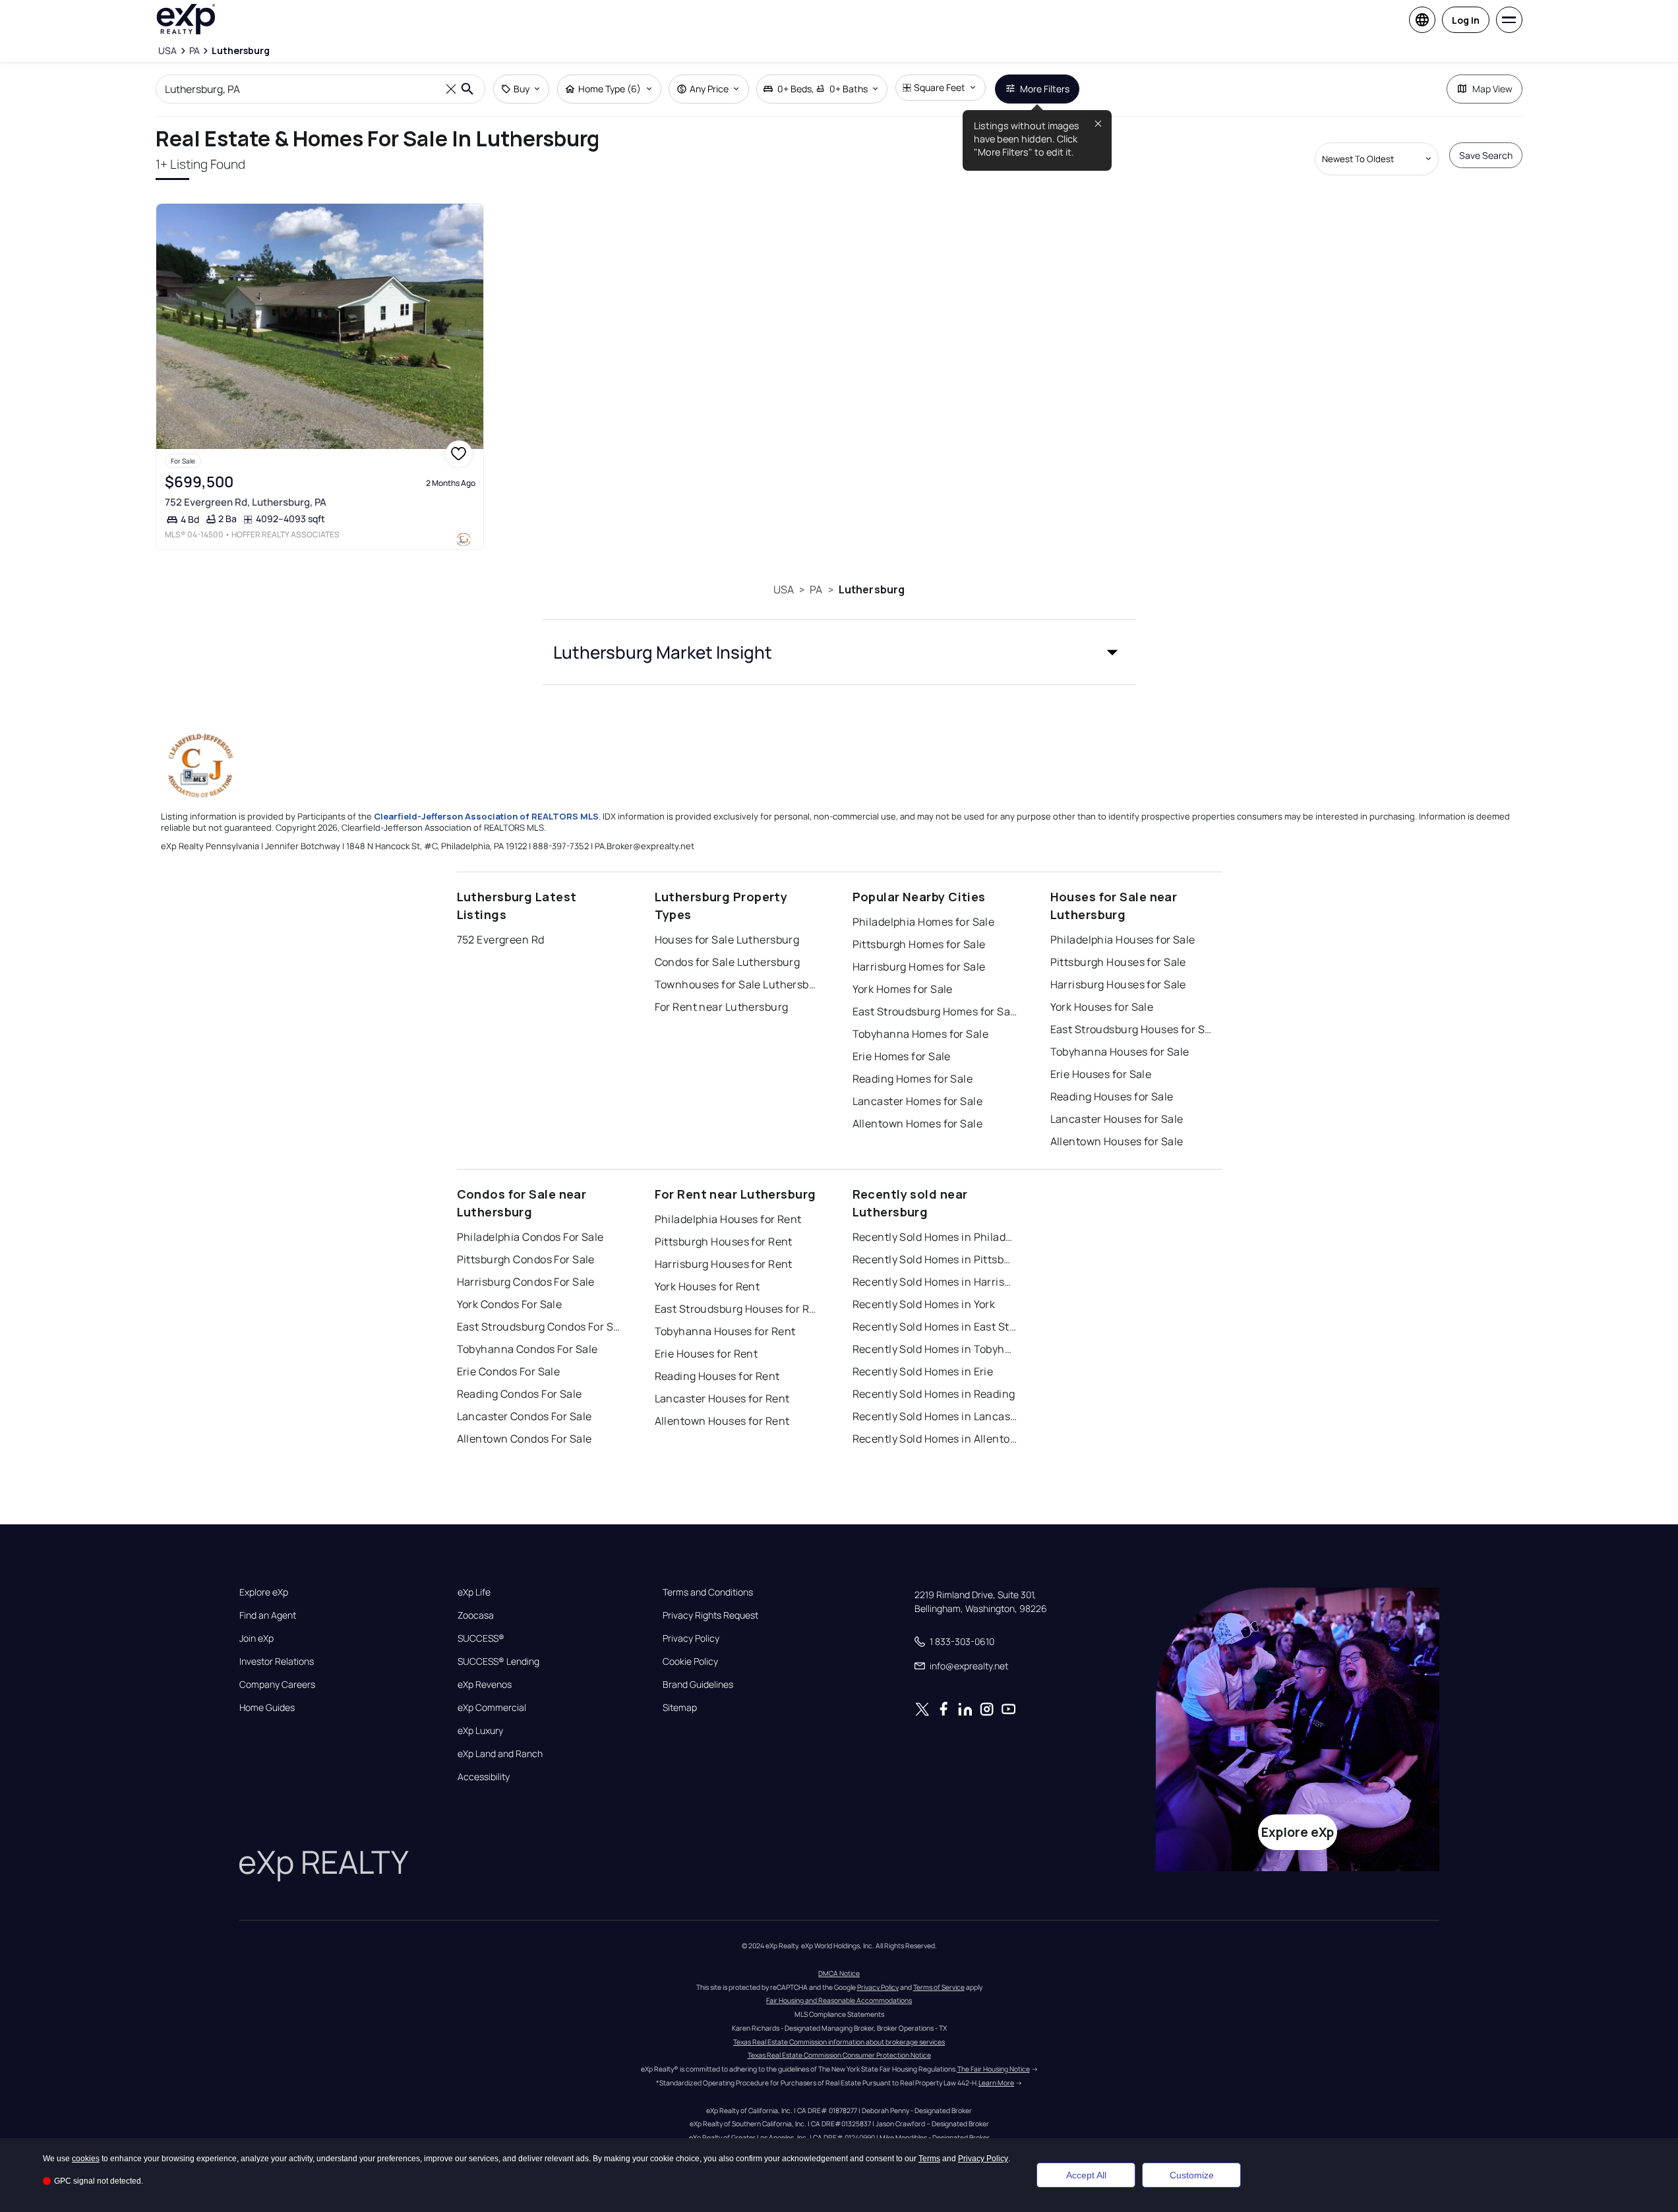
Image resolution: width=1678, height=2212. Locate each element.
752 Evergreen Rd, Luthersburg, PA (246, 502)
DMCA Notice (839, 1973)
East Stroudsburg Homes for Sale (935, 1011)
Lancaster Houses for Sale (1117, 1119)
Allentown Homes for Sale (918, 1123)
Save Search (1486, 155)
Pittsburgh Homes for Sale (919, 944)
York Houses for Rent (707, 1286)
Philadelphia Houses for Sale (1123, 940)
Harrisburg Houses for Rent (724, 1264)
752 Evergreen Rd (501, 940)
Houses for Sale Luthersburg (727, 940)
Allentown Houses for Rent (722, 1421)
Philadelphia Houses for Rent (728, 1219)
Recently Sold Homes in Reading (934, 1394)
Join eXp (256, 1638)
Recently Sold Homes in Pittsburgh (935, 1259)
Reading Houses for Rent (717, 1376)
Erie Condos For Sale (509, 1371)
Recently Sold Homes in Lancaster (935, 1416)
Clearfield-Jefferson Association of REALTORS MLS (486, 816)
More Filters (1045, 89)
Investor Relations (277, 1661)
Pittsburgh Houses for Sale (1118, 962)
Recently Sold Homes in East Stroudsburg (935, 1327)
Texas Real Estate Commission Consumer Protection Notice (839, 2055)
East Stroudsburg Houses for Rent (737, 1309)
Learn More (996, 2083)
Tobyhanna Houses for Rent (725, 1331)
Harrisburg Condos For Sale (526, 1282)
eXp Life (474, 1592)
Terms (929, 2159)
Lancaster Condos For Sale (524, 1416)
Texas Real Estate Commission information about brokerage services (839, 2042)
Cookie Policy (690, 1661)
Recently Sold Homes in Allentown (935, 1439)
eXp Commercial (492, 1708)
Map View (1492, 89)
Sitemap (680, 1708)
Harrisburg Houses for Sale (1118, 984)
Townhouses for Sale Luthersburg (737, 984)
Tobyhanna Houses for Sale (1120, 1052)
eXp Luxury (480, 1731)
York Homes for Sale (903, 989)
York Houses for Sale (1102, 1007)
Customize (1192, 2175)
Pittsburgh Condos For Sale (526, 1259)
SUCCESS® (481, 1638)
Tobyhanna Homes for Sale (921, 1034)
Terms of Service (939, 1987)
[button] (839, 652)
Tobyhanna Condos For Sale (527, 1349)
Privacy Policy (691, 1638)
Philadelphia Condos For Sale (530, 1237)
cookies (86, 2159)
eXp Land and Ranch (500, 1754)
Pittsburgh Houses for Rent (724, 1241)
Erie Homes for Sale (902, 1056)
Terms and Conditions (708, 1592)
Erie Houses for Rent (706, 1354)
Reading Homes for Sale (913, 1079)
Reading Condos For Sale (520, 1394)
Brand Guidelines (698, 1685)
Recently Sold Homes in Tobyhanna (935, 1349)
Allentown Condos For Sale (524, 1439)
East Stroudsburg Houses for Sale (1133, 1029)
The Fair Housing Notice (994, 2069)
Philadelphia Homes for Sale (924, 922)
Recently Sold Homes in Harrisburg (935, 1282)
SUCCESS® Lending (498, 1661)
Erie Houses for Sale (1101, 1074)
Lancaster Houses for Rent (722, 1398)
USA (784, 589)
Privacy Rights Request (710, 1615)
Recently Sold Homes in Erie (923, 1371)
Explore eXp (264, 1592)
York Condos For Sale (510, 1304)
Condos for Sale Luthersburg (728, 962)
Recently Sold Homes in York (924, 1304)
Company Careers (277, 1685)
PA (816, 589)
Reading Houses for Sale (1112, 1096)
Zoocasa (476, 1615)
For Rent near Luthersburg (722, 1007)
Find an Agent (268, 1615)
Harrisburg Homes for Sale (919, 967)
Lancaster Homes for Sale (918, 1101)
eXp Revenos (485, 1685)
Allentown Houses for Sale (1117, 1141)
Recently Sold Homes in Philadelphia (935, 1237)
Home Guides (267, 1708)
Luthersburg (872, 589)
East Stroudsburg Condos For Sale (539, 1327)
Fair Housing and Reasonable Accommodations (839, 2000)
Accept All (1086, 2175)
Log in (1466, 20)
